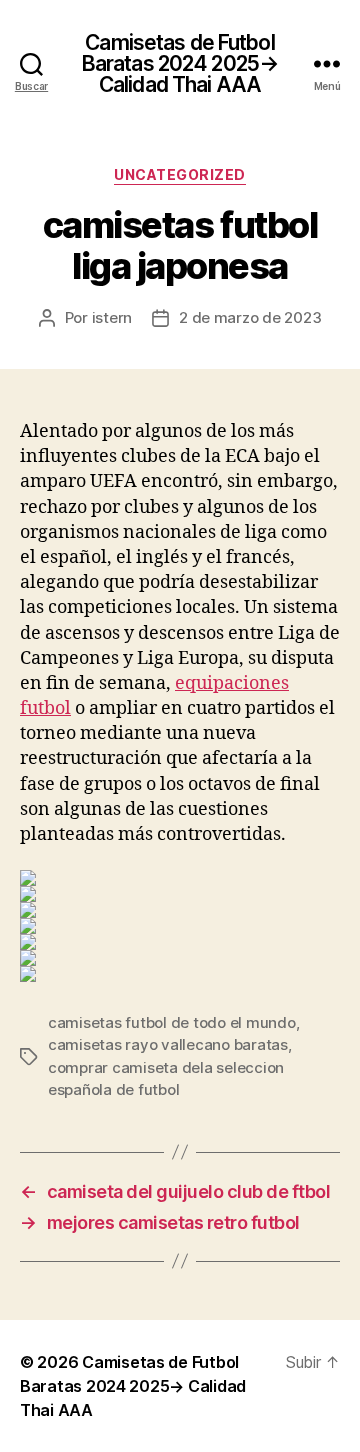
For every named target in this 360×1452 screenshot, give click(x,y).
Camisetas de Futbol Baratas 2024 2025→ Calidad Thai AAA (180, 63)
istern (112, 317)
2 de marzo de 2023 (250, 317)
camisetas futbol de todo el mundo (172, 1022)
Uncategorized (180, 174)
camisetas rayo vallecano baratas (168, 1044)
